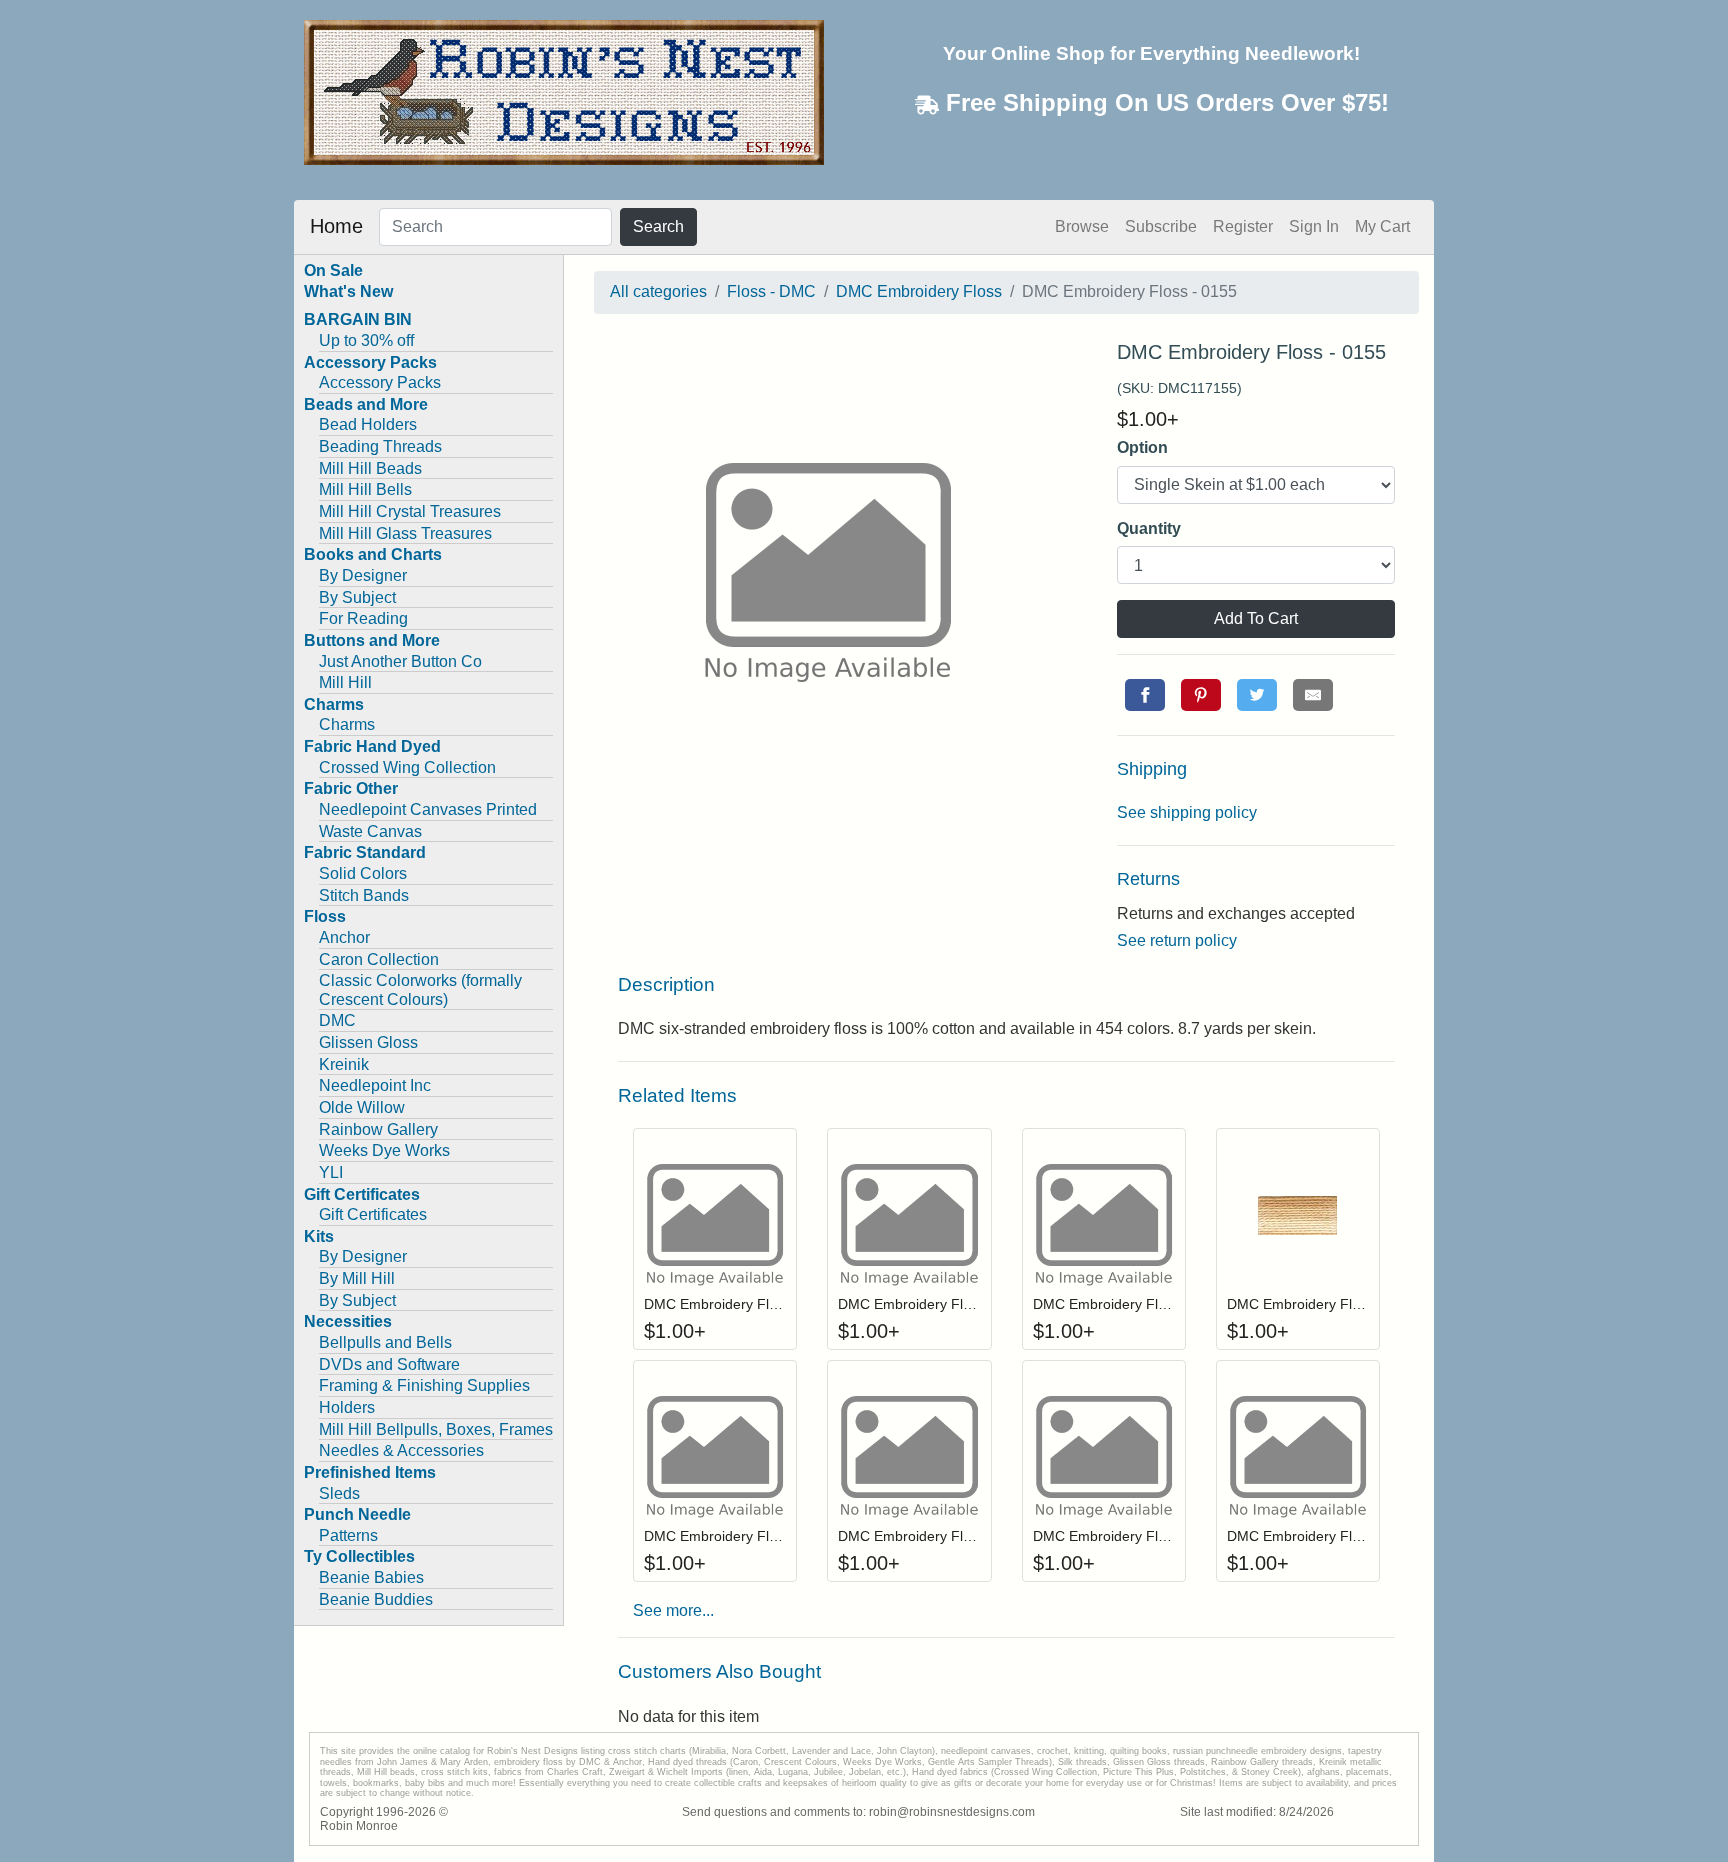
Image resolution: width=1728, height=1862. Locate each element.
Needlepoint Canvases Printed (428, 809)
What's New (348, 291)
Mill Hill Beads (370, 468)
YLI (331, 1172)
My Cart (1382, 226)
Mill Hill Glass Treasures (405, 533)
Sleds (339, 1493)
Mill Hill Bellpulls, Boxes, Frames (436, 1429)
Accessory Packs (380, 382)
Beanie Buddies (376, 1599)
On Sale (333, 270)
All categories (658, 291)
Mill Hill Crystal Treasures (410, 511)
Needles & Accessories (401, 1450)
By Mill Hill (357, 1278)
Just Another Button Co (400, 661)
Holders (347, 1407)
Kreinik (344, 1064)
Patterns (348, 1535)
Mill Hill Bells (365, 489)
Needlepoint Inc (375, 1085)
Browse (1082, 226)
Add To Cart (1256, 618)
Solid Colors (363, 873)
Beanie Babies (371, 1577)
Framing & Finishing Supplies (424, 1385)
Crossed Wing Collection (407, 767)
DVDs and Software (389, 1364)
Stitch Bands (364, 895)
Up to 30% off (366, 340)
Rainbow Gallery (378, 1129)
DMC (337, 1020)
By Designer (363, 575)
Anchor (344, 937)
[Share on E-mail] (1313, 695)
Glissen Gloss (368, 1042)
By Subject (357, 597)
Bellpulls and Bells (385, 1342)
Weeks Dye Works (384, 1150)
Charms (347, 724)
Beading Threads (380, 446)
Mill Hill (345, 682)
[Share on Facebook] (1145, 695)
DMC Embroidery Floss (919, 291)
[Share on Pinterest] (1201, 695)
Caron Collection (379, 959)
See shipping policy (1187, 812)
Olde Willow (362, 1107)
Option (1142, 447)
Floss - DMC (771, 291)
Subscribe (1161, 226)
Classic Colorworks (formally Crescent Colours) (420, 990)
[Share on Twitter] (1257, 695)
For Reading (363, 618)
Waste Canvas (370, 831)
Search (658, 226)
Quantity (1149, 528)
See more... (673, 1610)
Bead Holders (368, 424)
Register (1243, 226)
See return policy (1177, 940)
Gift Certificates (373, 1214)
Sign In (1314, 226)
